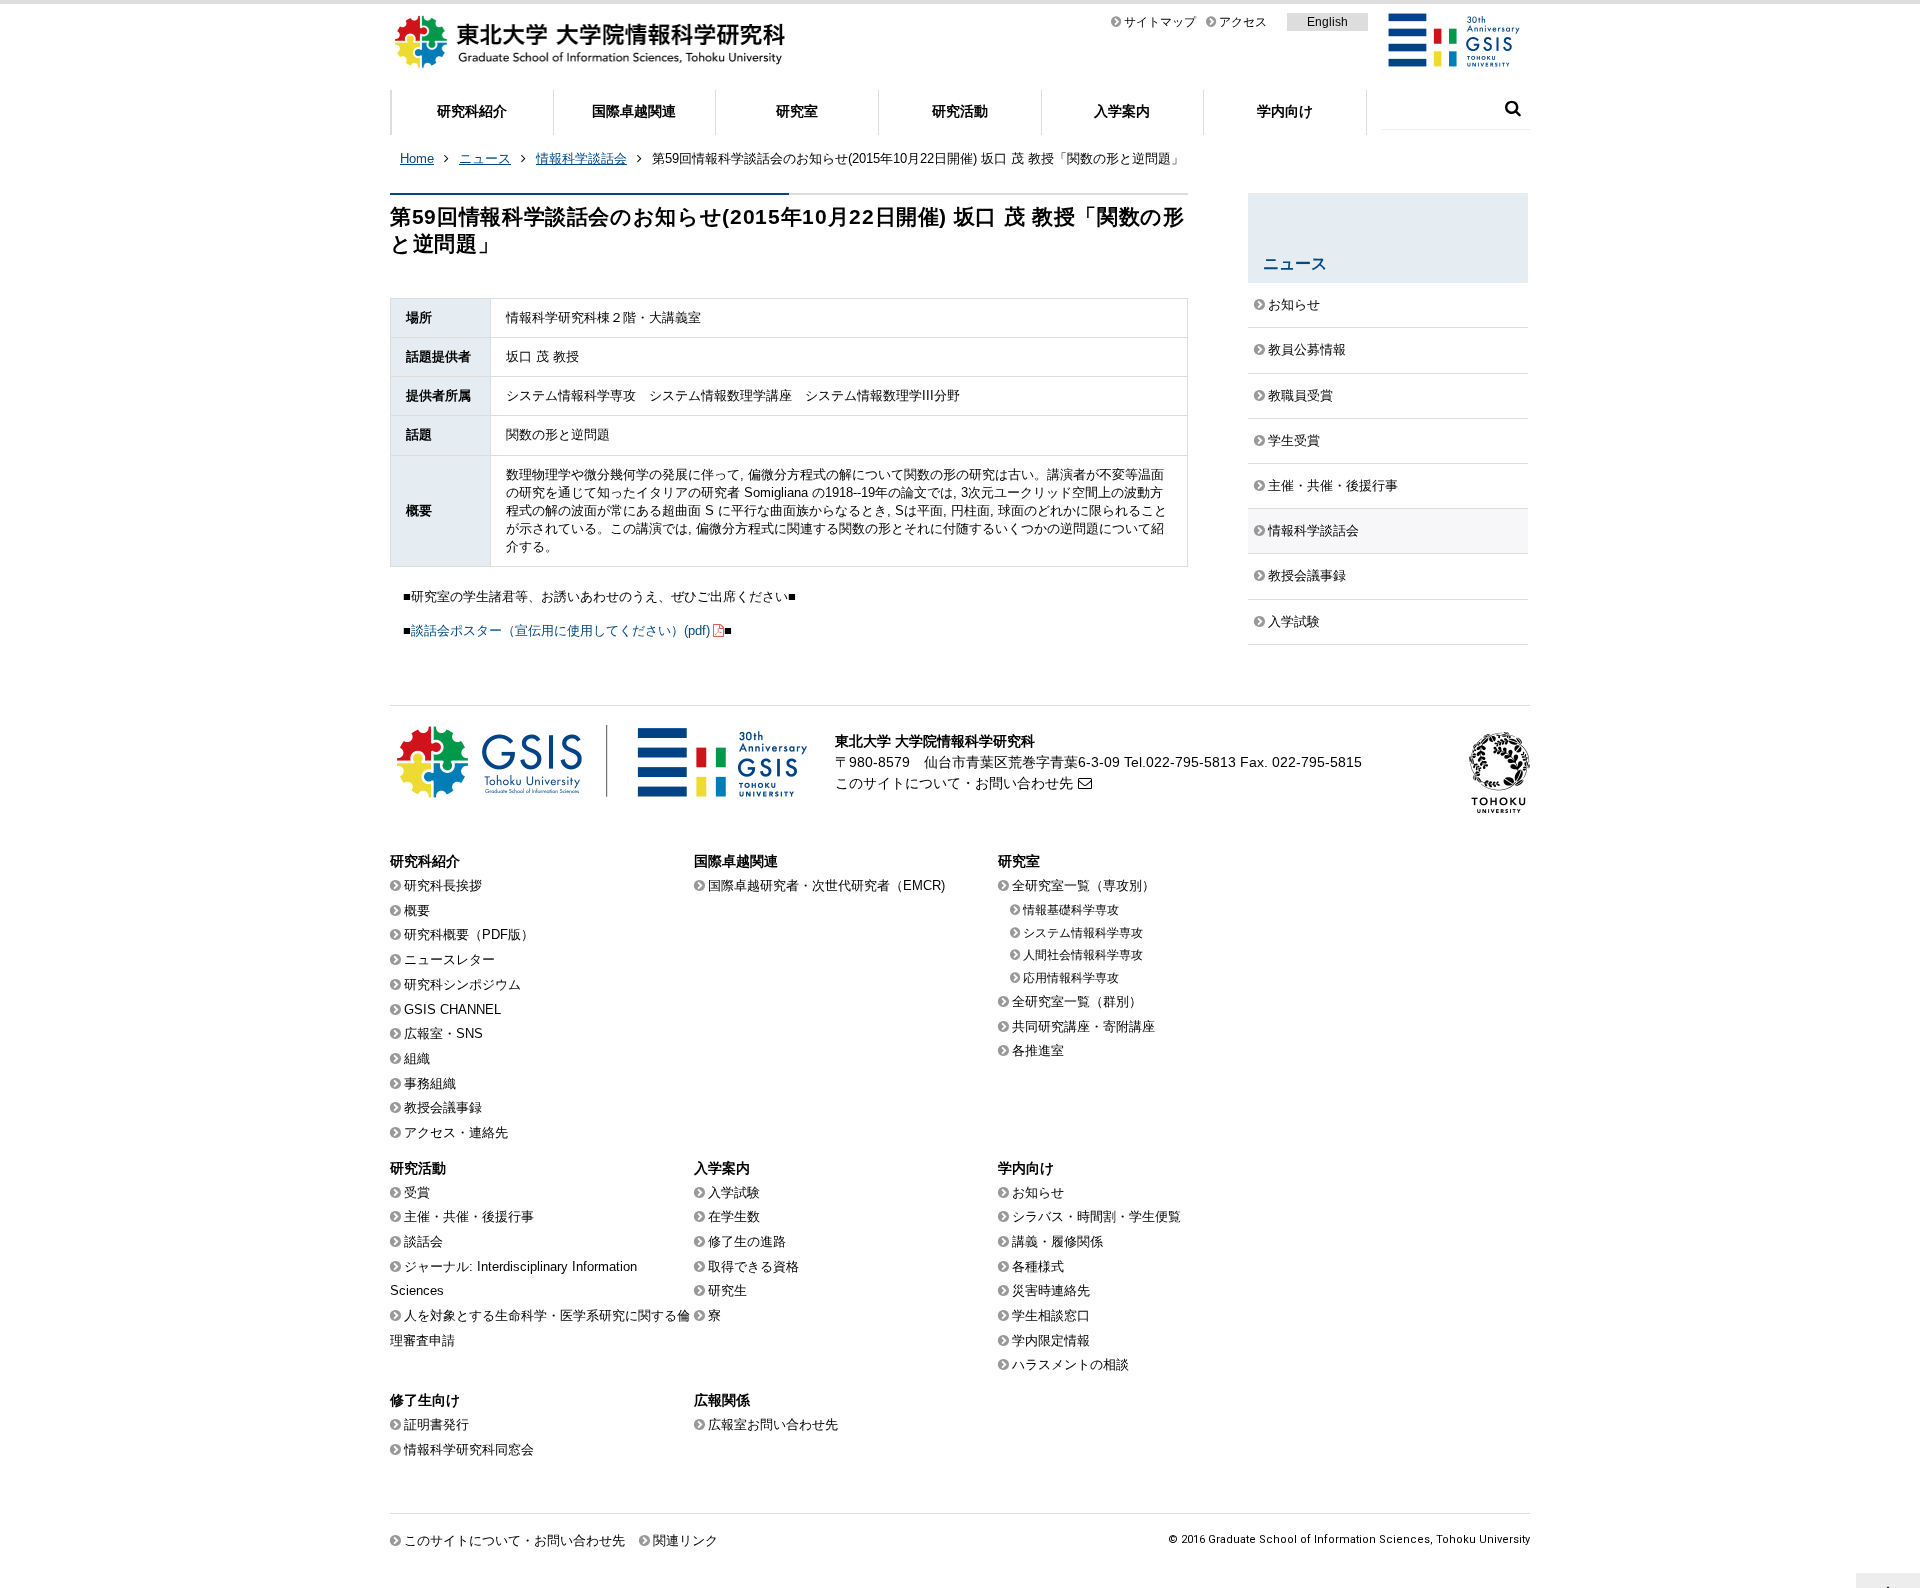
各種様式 (1038, 1266)
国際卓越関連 (634, 111)
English (1327, 22)
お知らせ (1294, 304)
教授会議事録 (1307, 575)
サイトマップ (1160, 22)
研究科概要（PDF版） (469, 934)
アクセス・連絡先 (456, 1132)
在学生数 (734, 1216)
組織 (417, 1058)
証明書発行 (436, 1424)
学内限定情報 (1051, 1340)
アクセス (1243, 22)
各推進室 (1038, 1050)
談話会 (423, 1241)
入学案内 (1122, 111)
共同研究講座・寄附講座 (1083, 1026)
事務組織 (430, 1083)
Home (417, 158)
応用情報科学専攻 (1071, 978)
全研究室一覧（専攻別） (1083, 885)
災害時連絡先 (1051, 1290)
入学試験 (1294, 621)
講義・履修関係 (1057, 1241)
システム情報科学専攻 (1083, 933)
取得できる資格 (753, 1266)
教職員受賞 (1300, 395)
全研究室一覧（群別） (1077, 1001)
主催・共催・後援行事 (1333, 485)
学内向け (1285, 111)
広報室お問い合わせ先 (773, 1424)
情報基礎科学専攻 (1071, 910)
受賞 (417, 1192)
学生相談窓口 (1051, 1315)
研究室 (797, 111)
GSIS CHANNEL (452, 1009)
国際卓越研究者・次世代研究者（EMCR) (826, 885)
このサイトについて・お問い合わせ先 (954, 783)
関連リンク (685, 1540)
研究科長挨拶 (443, 885)
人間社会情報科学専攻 (1083, 955)
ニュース (485, 158)
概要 (417, 910)
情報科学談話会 (581, 158)
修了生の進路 (747, 1241)
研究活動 (960, 111)
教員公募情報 (1307, 349)
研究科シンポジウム (462, 984)
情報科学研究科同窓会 (469, 1449)
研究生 (727, 1290)
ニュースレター (449, 959)
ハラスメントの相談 (1070, 1364)
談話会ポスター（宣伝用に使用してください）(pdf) (560, 630)
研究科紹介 (472, 111)
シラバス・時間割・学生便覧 (1096, 1216)
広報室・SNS (443, 1033)
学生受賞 (1294, 440)
